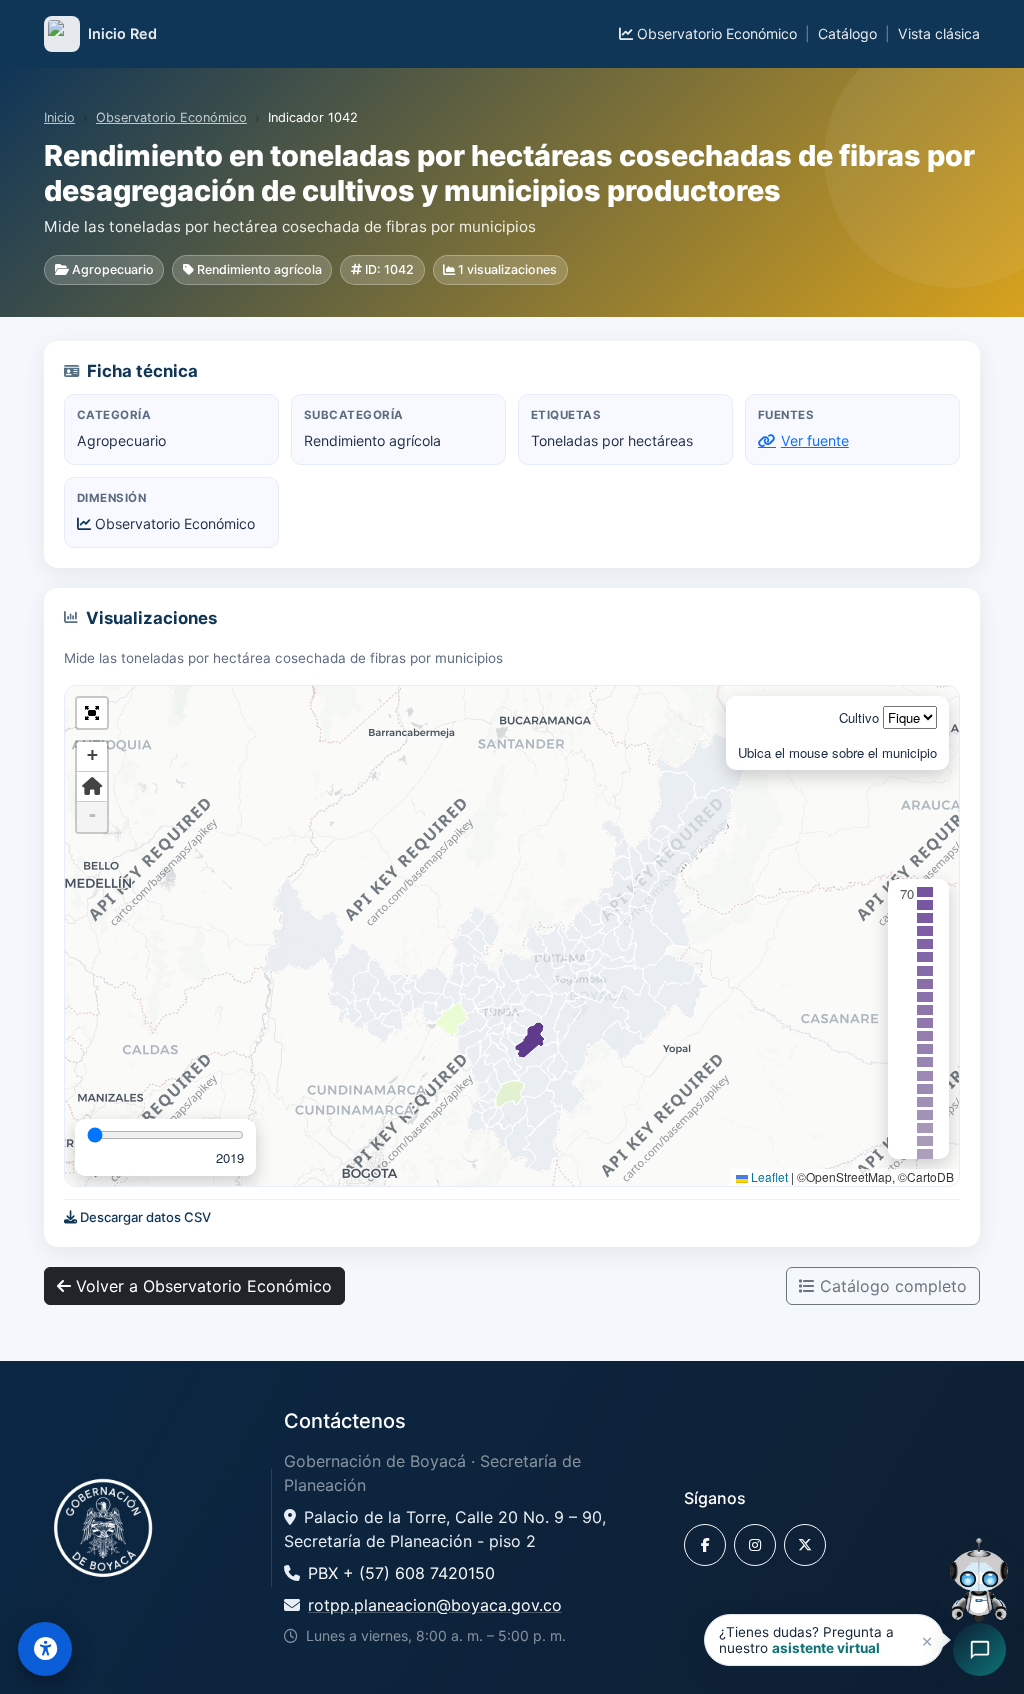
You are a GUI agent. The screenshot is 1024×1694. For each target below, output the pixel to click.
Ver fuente (815, 440)
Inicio (59, 117)
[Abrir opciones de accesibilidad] (45, 1649)
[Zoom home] (92, 787)
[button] (92, 713)
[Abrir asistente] (979, 1583)
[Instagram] (755, 1545)
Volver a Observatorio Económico (201, 1286)
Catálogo (847, 33)
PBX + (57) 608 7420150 (401, 1573)
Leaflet (768, 1176)
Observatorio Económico (715, 33)
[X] (805, 1545)
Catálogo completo (891, 1286)
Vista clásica (939, 33)
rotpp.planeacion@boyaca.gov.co (435, 1605)
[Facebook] (705, 1545)
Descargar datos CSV (144, 1217)
